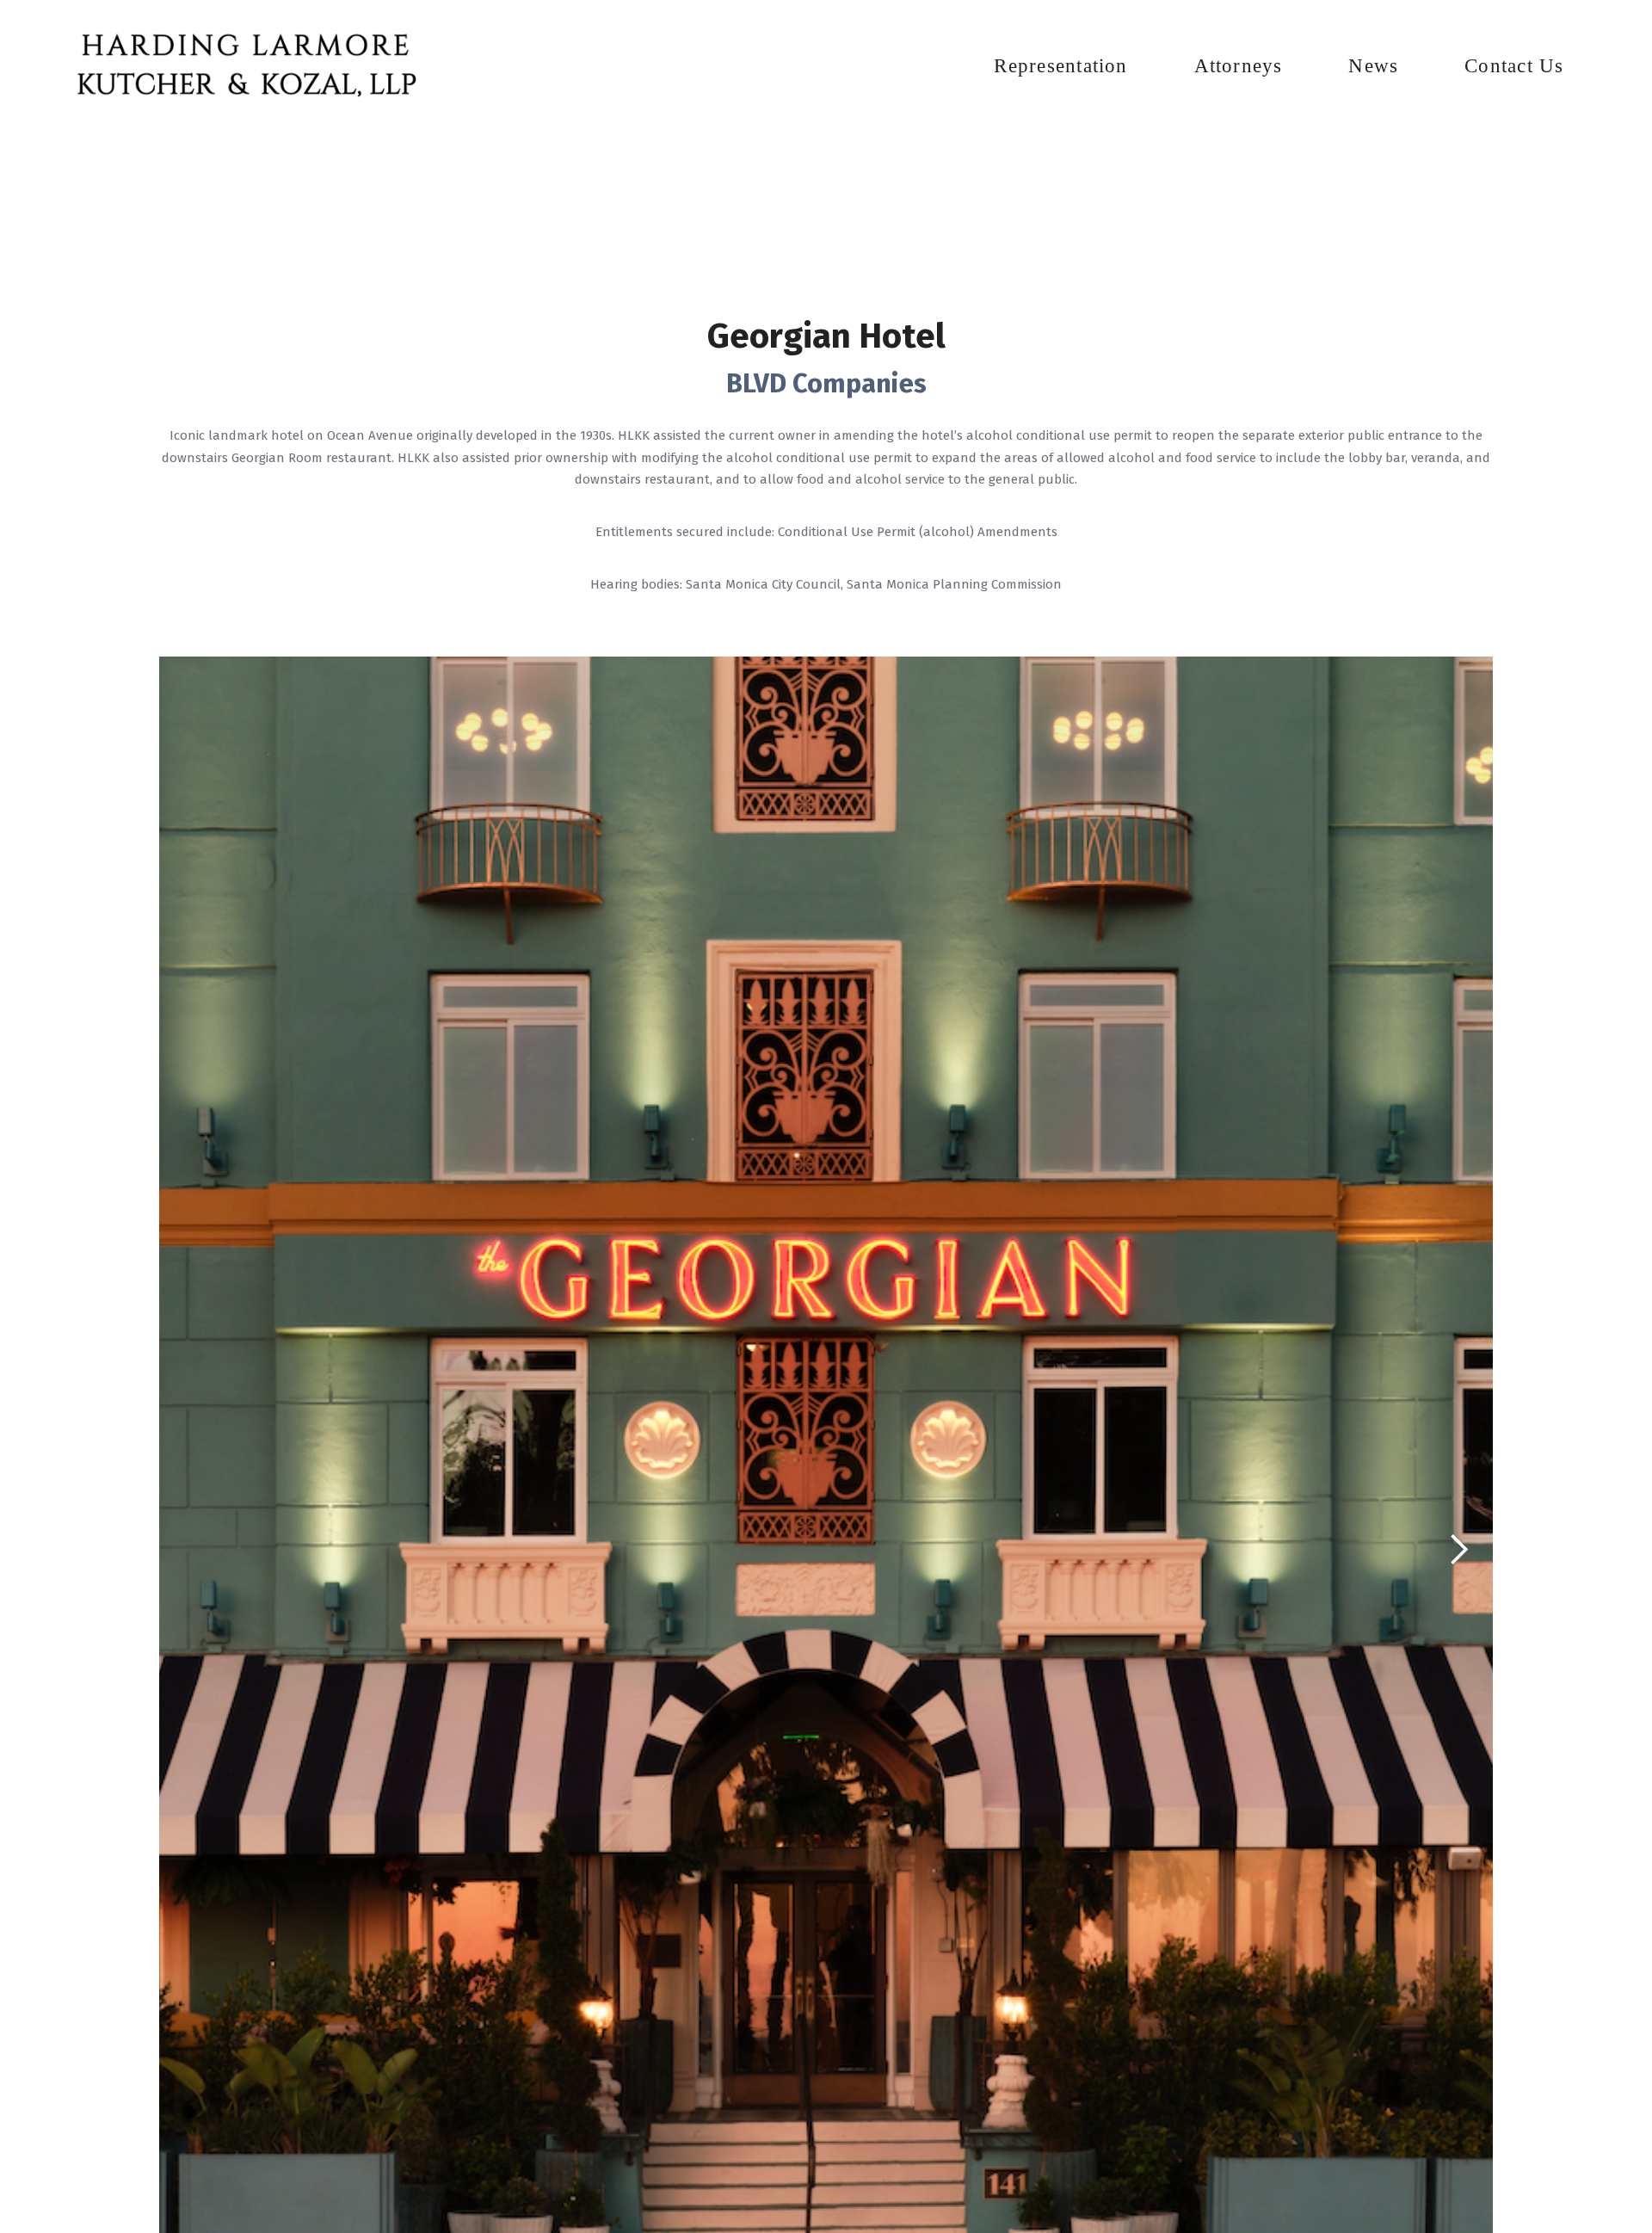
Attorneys (1239, 65)
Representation (1060, 65)
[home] (245, 67)
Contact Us (1514, 65)
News (1373, 65)
